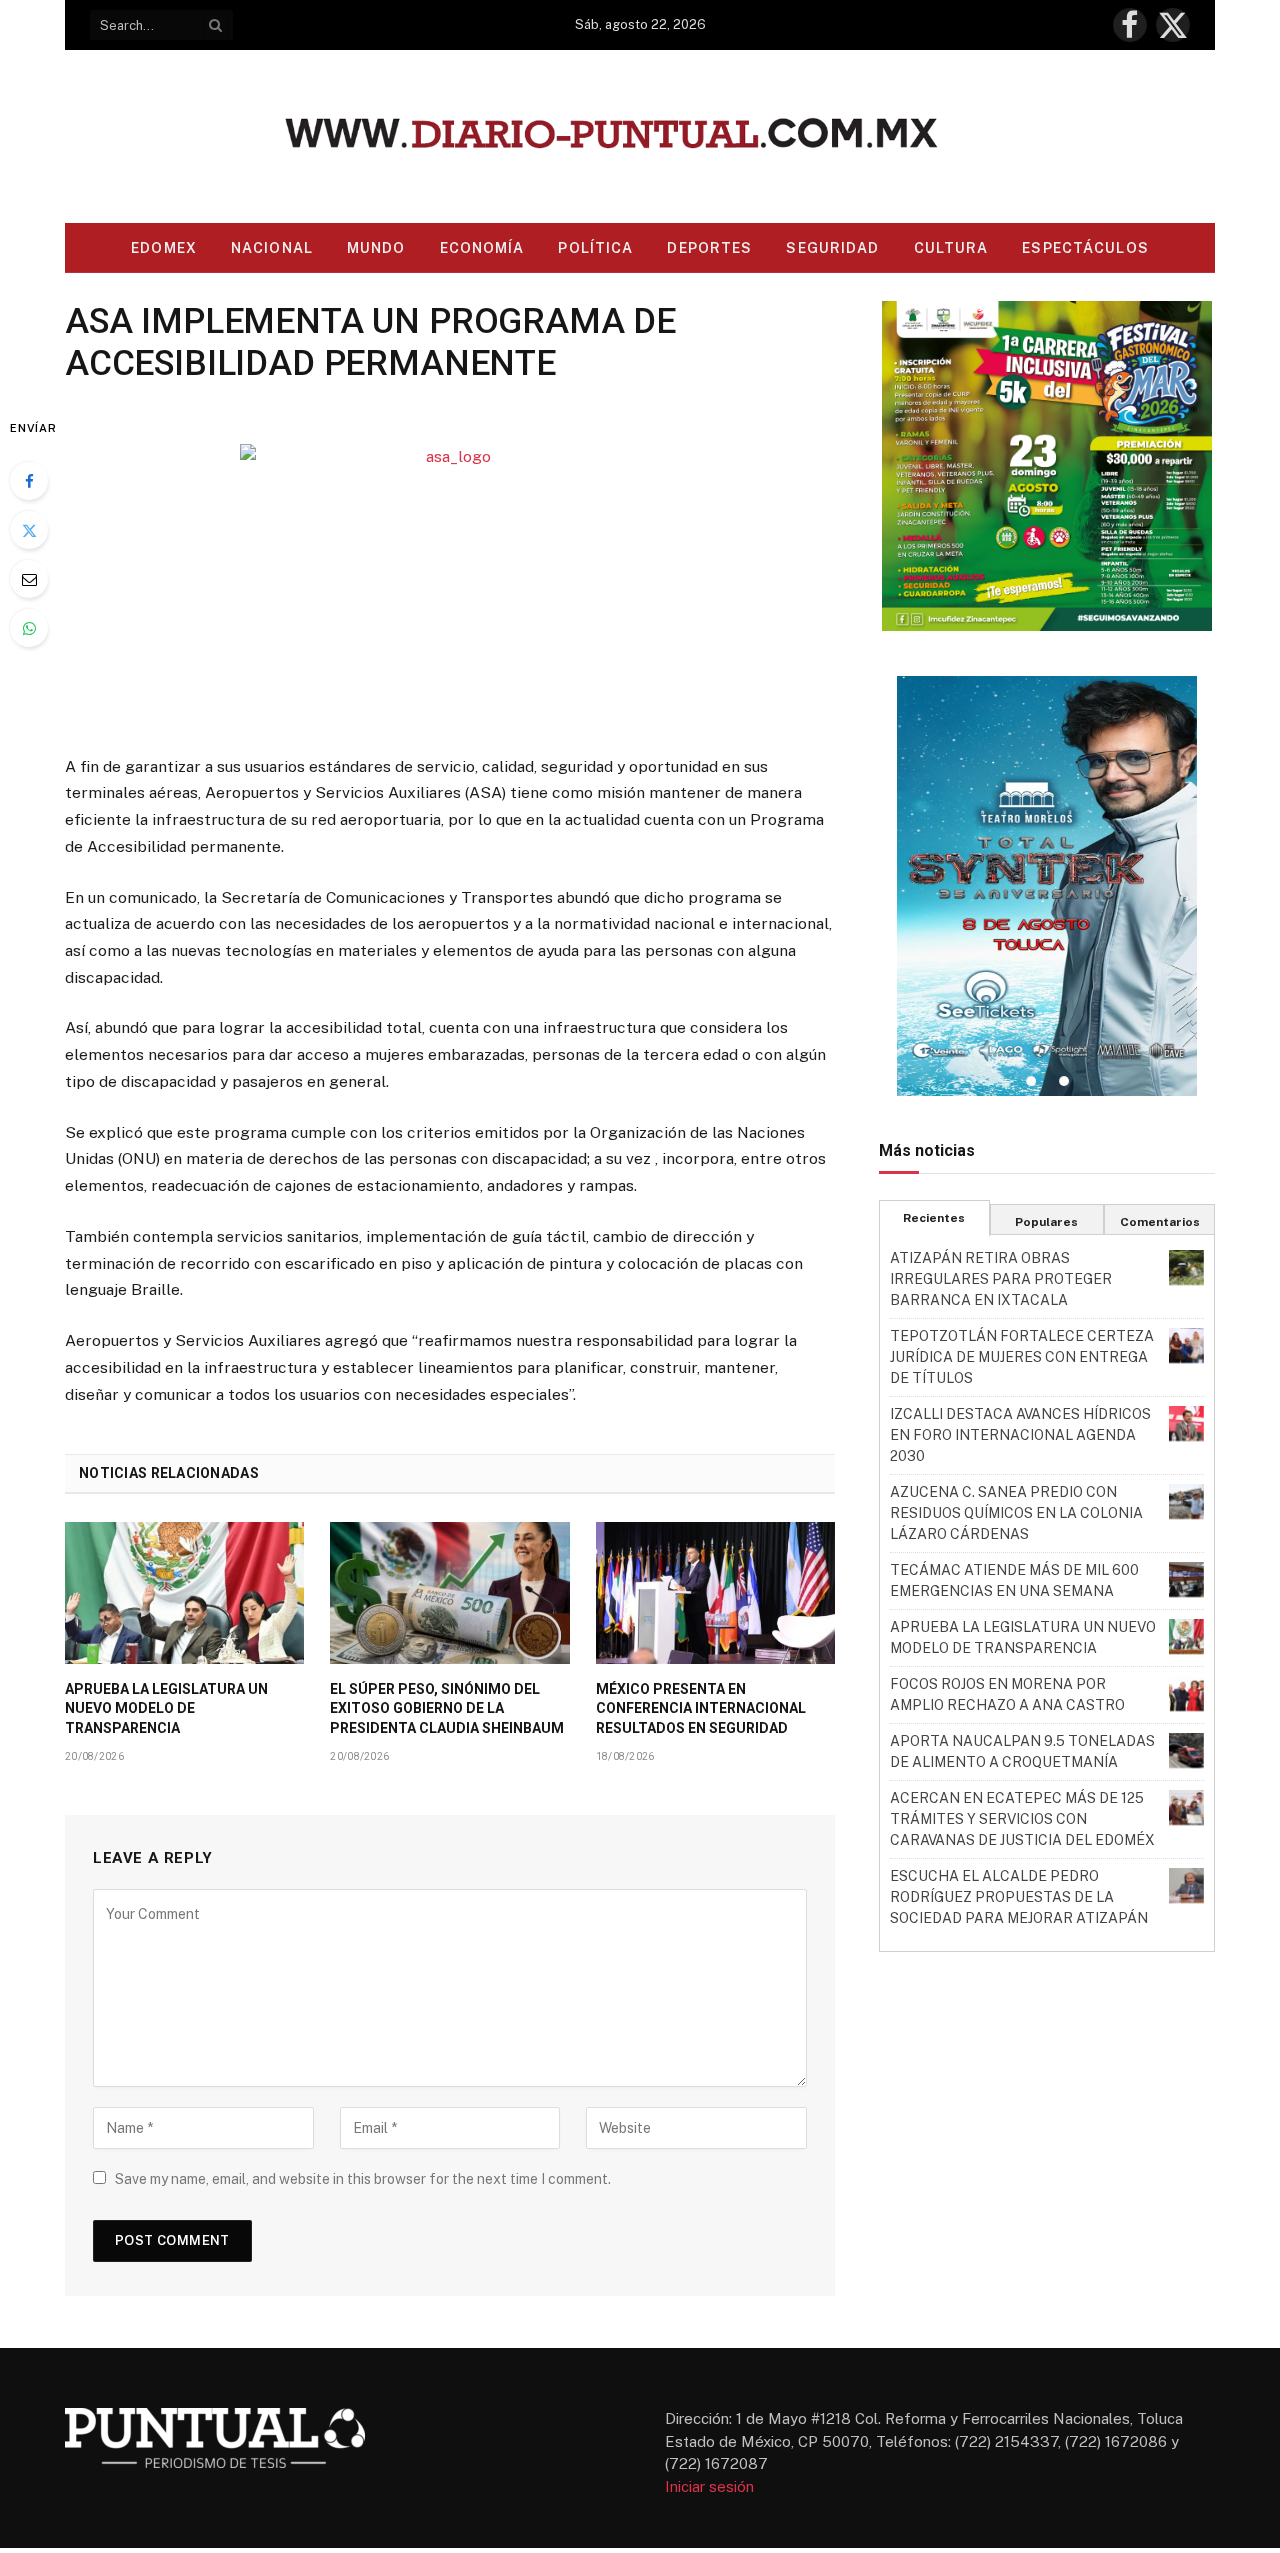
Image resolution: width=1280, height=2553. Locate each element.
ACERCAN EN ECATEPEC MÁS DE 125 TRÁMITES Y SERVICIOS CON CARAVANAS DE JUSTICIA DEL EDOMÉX (1022, 1819)
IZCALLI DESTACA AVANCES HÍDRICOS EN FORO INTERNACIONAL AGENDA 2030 (1020, 1435)
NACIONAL (272, 248)
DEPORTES (709, 248)
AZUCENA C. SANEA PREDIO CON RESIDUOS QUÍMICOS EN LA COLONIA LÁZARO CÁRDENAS (1016, 1513)
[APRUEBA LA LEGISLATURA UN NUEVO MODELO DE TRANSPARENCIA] (184, 1593)
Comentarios (1160, 1222)
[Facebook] (29, 481)
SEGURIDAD (832, 248)
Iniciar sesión (709, 2486)
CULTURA (951, 248)
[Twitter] (29, 530)
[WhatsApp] (29, 628)
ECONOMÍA (482, 248)
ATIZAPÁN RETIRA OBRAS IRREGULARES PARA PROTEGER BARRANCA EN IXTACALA (1001, 1279)
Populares (1046, 1222)
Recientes (934, 1218)
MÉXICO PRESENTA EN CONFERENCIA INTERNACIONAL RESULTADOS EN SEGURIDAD (701, 1708)
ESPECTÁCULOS (1085, 248)
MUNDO (376, 248)
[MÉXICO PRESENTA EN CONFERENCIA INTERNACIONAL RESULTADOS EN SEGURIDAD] (715, 1593)
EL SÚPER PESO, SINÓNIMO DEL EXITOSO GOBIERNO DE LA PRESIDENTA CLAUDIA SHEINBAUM (447, 1708)
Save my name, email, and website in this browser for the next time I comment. (363, 2179)
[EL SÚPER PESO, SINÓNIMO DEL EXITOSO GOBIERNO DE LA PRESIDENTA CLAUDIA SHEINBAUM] (449, 1593)
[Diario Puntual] (640, 136)
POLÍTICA (595, 248)
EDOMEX (164, 248)
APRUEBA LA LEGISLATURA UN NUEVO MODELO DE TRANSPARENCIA (166, 1708)
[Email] (29, 579)
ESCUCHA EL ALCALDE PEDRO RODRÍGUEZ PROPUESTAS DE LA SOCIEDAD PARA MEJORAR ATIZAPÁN (1019, 1897)
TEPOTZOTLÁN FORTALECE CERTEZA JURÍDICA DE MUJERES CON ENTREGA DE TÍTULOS (1022, 1357)
